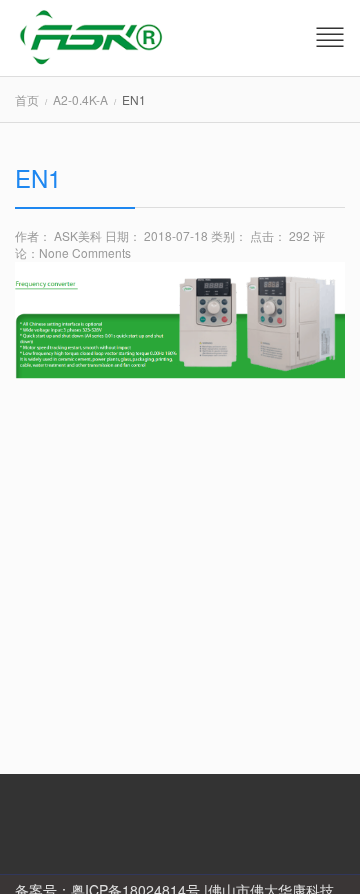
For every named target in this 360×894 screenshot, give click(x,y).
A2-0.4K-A (80, 99)
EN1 (38, 177)
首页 (27, 99)
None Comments (85, 252)
